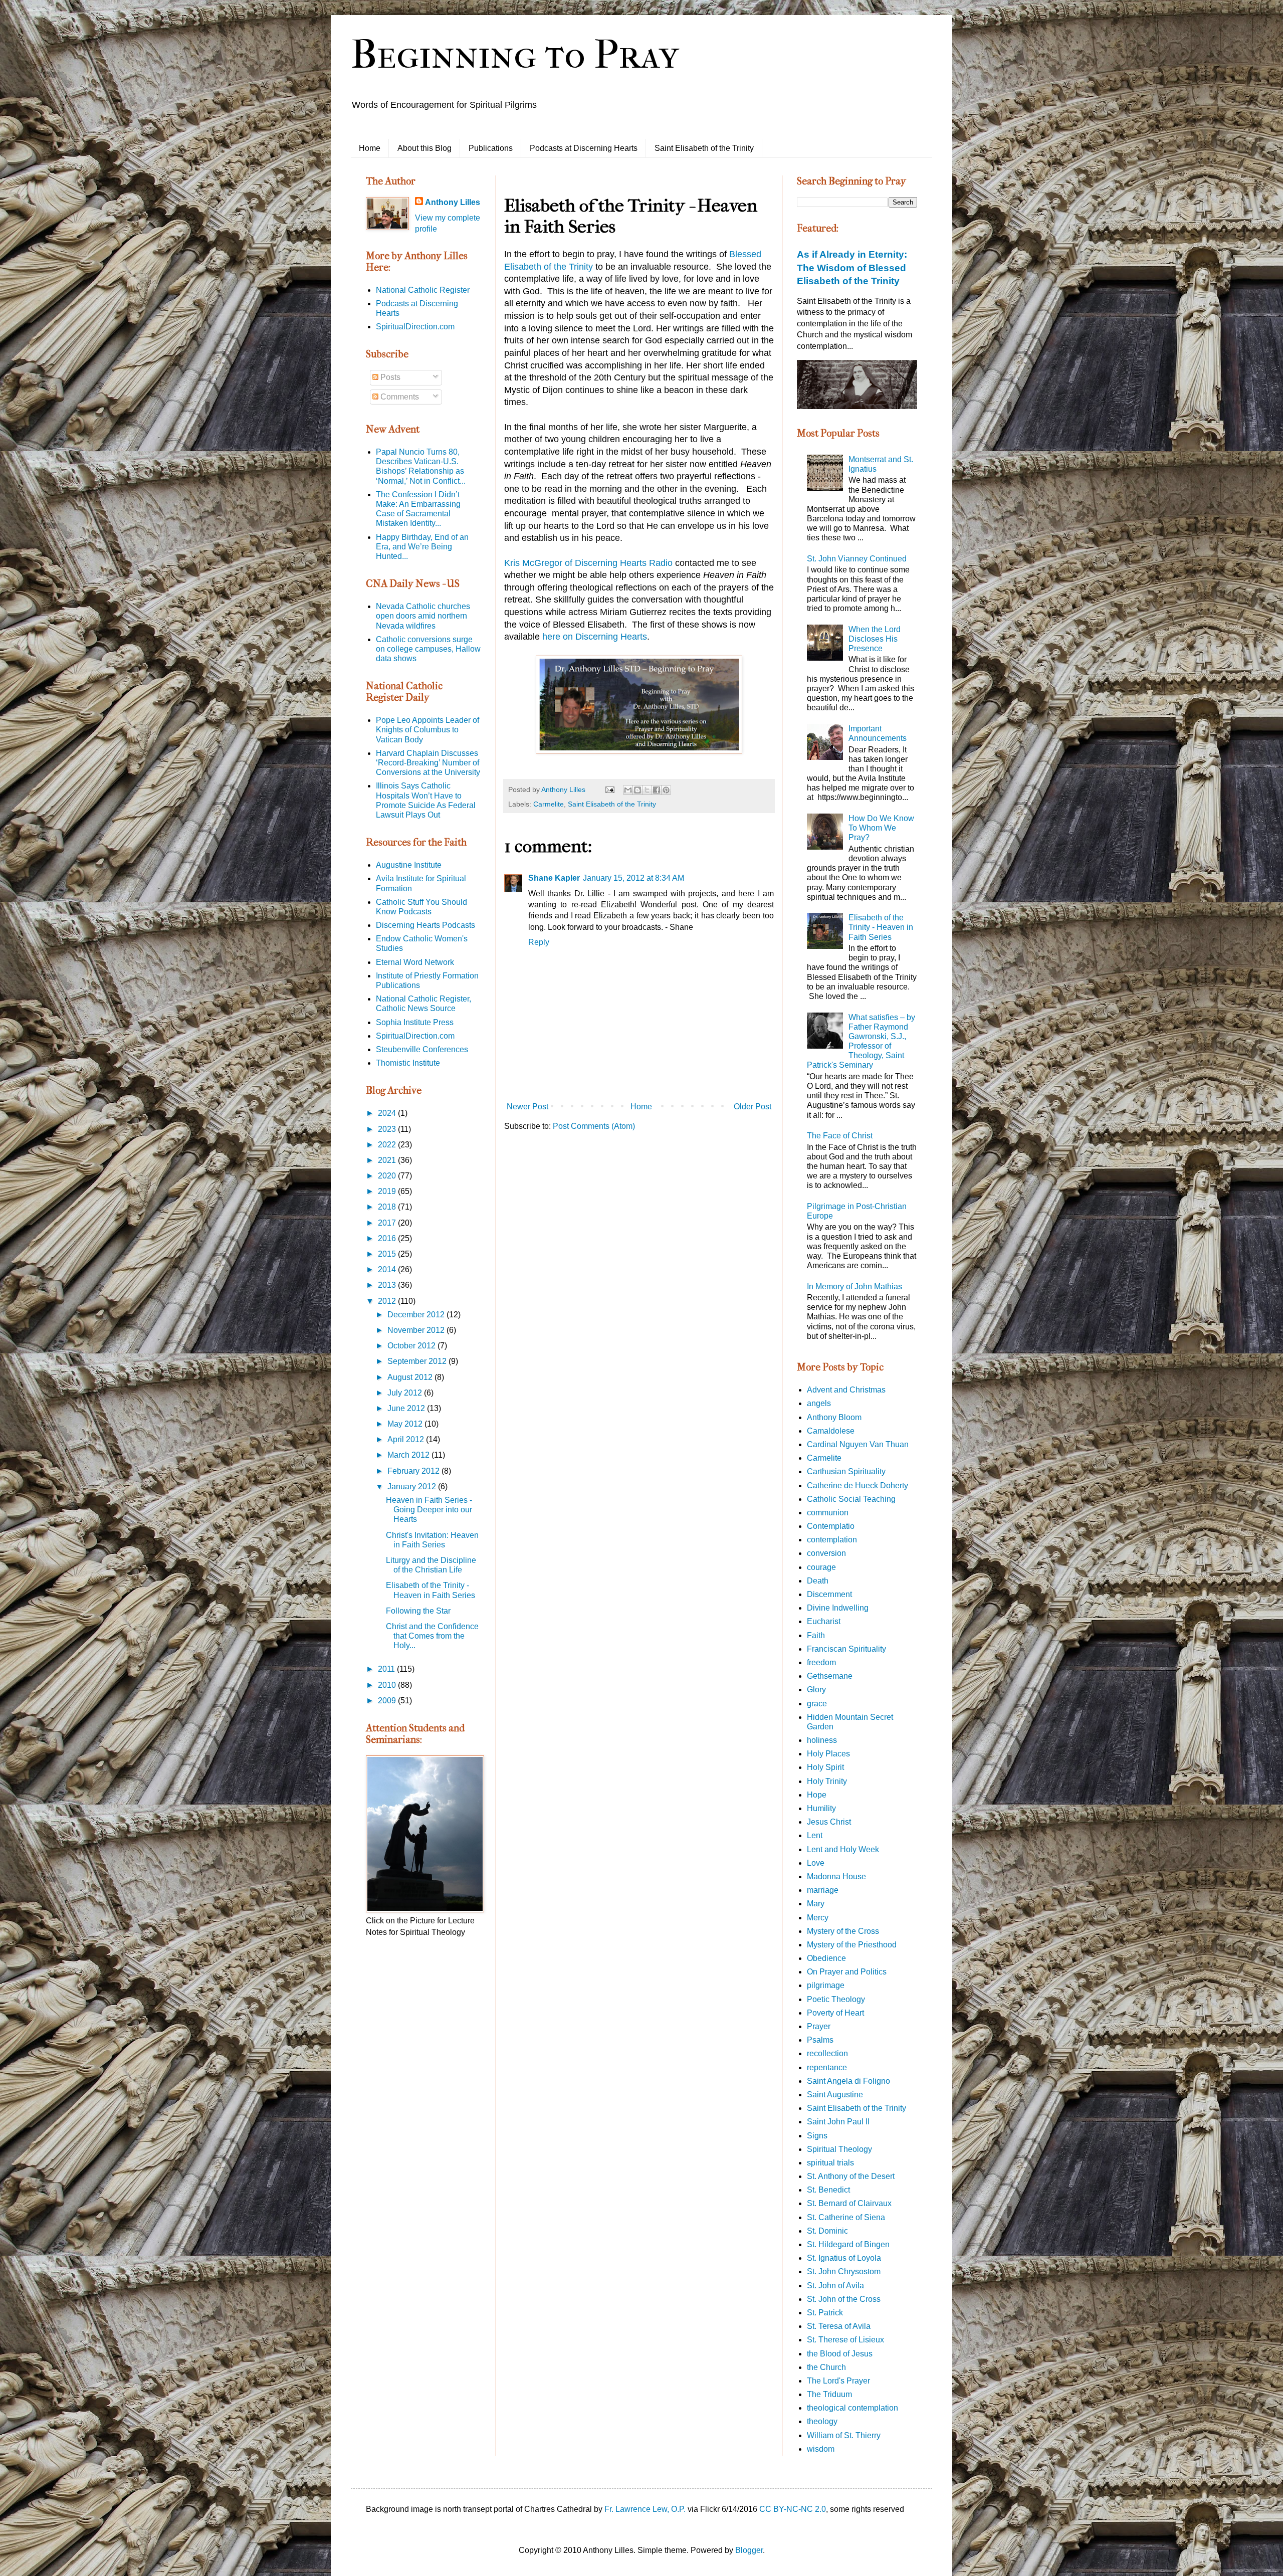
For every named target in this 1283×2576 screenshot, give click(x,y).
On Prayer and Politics (847, 1972)
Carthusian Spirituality (846, 1471)
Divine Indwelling (838, 1608)
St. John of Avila (835, 2286)
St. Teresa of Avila (839, 2326)
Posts (389, 377)
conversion (826, 1553)
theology (822, 2421)
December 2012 (417, 1315)
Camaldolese (831, 1431)
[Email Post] (609, 789)
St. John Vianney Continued (857, 559)
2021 (388, 1160)
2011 (387, 1669)
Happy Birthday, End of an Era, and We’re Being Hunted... (422, 547)
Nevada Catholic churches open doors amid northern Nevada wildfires (423, 616)
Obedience (826, 1958)
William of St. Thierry (844, 2435)
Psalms (820, 2040)
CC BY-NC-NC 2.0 (793, 2509)
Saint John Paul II (838, 2122)
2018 (388, 1207)
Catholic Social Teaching (851, 1499)
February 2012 (414, 1471)
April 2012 (407, 1439)
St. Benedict (828, 2190)
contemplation (832, 1540)
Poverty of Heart (835, 2013)
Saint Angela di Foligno (848, 2081)
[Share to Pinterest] (666, 790)
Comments (399, 397)
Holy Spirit (825, 1767)
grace (817, 1704)
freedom (821, 1662)
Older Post (753, 1107)
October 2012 (412, 1346)
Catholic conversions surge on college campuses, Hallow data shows (428, 649)
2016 (388, 1238)
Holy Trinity (827, 1781)
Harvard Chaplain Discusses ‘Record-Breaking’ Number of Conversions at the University (428, 763)
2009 (388, 1701)
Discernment (829, 1594)
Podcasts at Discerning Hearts (584, 148)
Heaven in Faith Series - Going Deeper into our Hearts (429, 1510)
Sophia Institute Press (415, 1022)
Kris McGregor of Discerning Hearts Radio (590, 563)
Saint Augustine (835, 2095)
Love (816, 1863)
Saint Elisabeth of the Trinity (704, 148)
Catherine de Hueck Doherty (858, 1485)
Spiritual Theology (839, 2149)
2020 (388, 1176)
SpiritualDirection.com (415, 327)
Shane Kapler (554, 878)
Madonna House (836, 1876)
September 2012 (418, 1361)
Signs (817, 2136)
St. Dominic (827, 2231)
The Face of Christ (840, 1136)
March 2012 (409, 1455)
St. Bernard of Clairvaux (849, 2203)
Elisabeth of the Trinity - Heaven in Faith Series (881, 927)
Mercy (818, 1918)
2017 (388, 1223)
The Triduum (829, 2394)
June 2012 (407, 1408)
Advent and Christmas (846, 1390)
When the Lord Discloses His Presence (875, 639)
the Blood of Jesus (840, 2354)
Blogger (749, 2550)
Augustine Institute (409, 865)
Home (370, 148)
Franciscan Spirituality (846, 1649)
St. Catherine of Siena (846, 2217)
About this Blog (424, 148)
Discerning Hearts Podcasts (425, 925)
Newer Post (527, 1107)
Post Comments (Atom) (594, 1126)
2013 (388, 1285)
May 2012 (406, 1424)
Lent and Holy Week (843, 1849)
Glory (816, 1690)
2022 (388, 1145)
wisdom (821, 2449)
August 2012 (411, 1377)
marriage (823, 1890)
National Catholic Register (423, 290)
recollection (827, 2053)
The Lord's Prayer (838, 2381)
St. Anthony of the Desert (851, 2176)
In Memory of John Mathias (854, 1286)
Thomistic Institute (408, 1063)
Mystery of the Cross (843, 1931)
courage (821, 1567)
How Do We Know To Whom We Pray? (881, 828)
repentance (827, 2067)
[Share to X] (647, 790)
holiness (822, 1740)
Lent (815, 1835)
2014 (388, 1269)
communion (828, 1513)
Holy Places (828, 1754)
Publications (491, 148)
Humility (821, 1808)
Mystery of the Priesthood (852, 1945)
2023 (388, 1129)
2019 (388, 1191)
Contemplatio (831, 1526)
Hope (817, 1795)
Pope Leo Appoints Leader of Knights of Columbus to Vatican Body (427, 730)
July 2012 (406, 1393)
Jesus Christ (829, 1822)
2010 (388, 1685)
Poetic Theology (836, 1999)
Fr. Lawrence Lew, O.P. (645, 2509)
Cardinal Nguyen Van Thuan (858, 1444)
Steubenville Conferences (422, 1049)
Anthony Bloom (834, 1417)
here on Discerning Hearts (593, 637)
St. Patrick (825, 2313)
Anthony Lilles (453, 202)
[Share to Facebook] (657, 790)
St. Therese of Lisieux (845, 2340)
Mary (816, 1904)
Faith (816, 1635)
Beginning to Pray (515, 55)
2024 (388, 1113)
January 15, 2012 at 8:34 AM (633, 878)
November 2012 (417, 1330)
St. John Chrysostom (844, 2271)
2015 (388, 1254)
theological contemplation (852, 2408)
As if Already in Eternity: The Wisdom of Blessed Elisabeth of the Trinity (852, 267)
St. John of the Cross (844, 2299)
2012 (388, 1301)
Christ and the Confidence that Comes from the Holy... (432, 1636)
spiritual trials (830, 2163)
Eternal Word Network (415, 962)
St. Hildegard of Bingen (848, 2244)
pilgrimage (826, 1985)
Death (818, 1581)
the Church (826, 2367)
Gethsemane (830, 1676)
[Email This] (628, 790)
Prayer (819, 2026)
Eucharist (824, 1621)
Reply (539, 942)
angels (819, 1403)
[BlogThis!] (637, 790)
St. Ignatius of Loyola (844, 2258)
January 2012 (413, 1487)
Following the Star (418, 1611)
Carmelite (549, 804)
